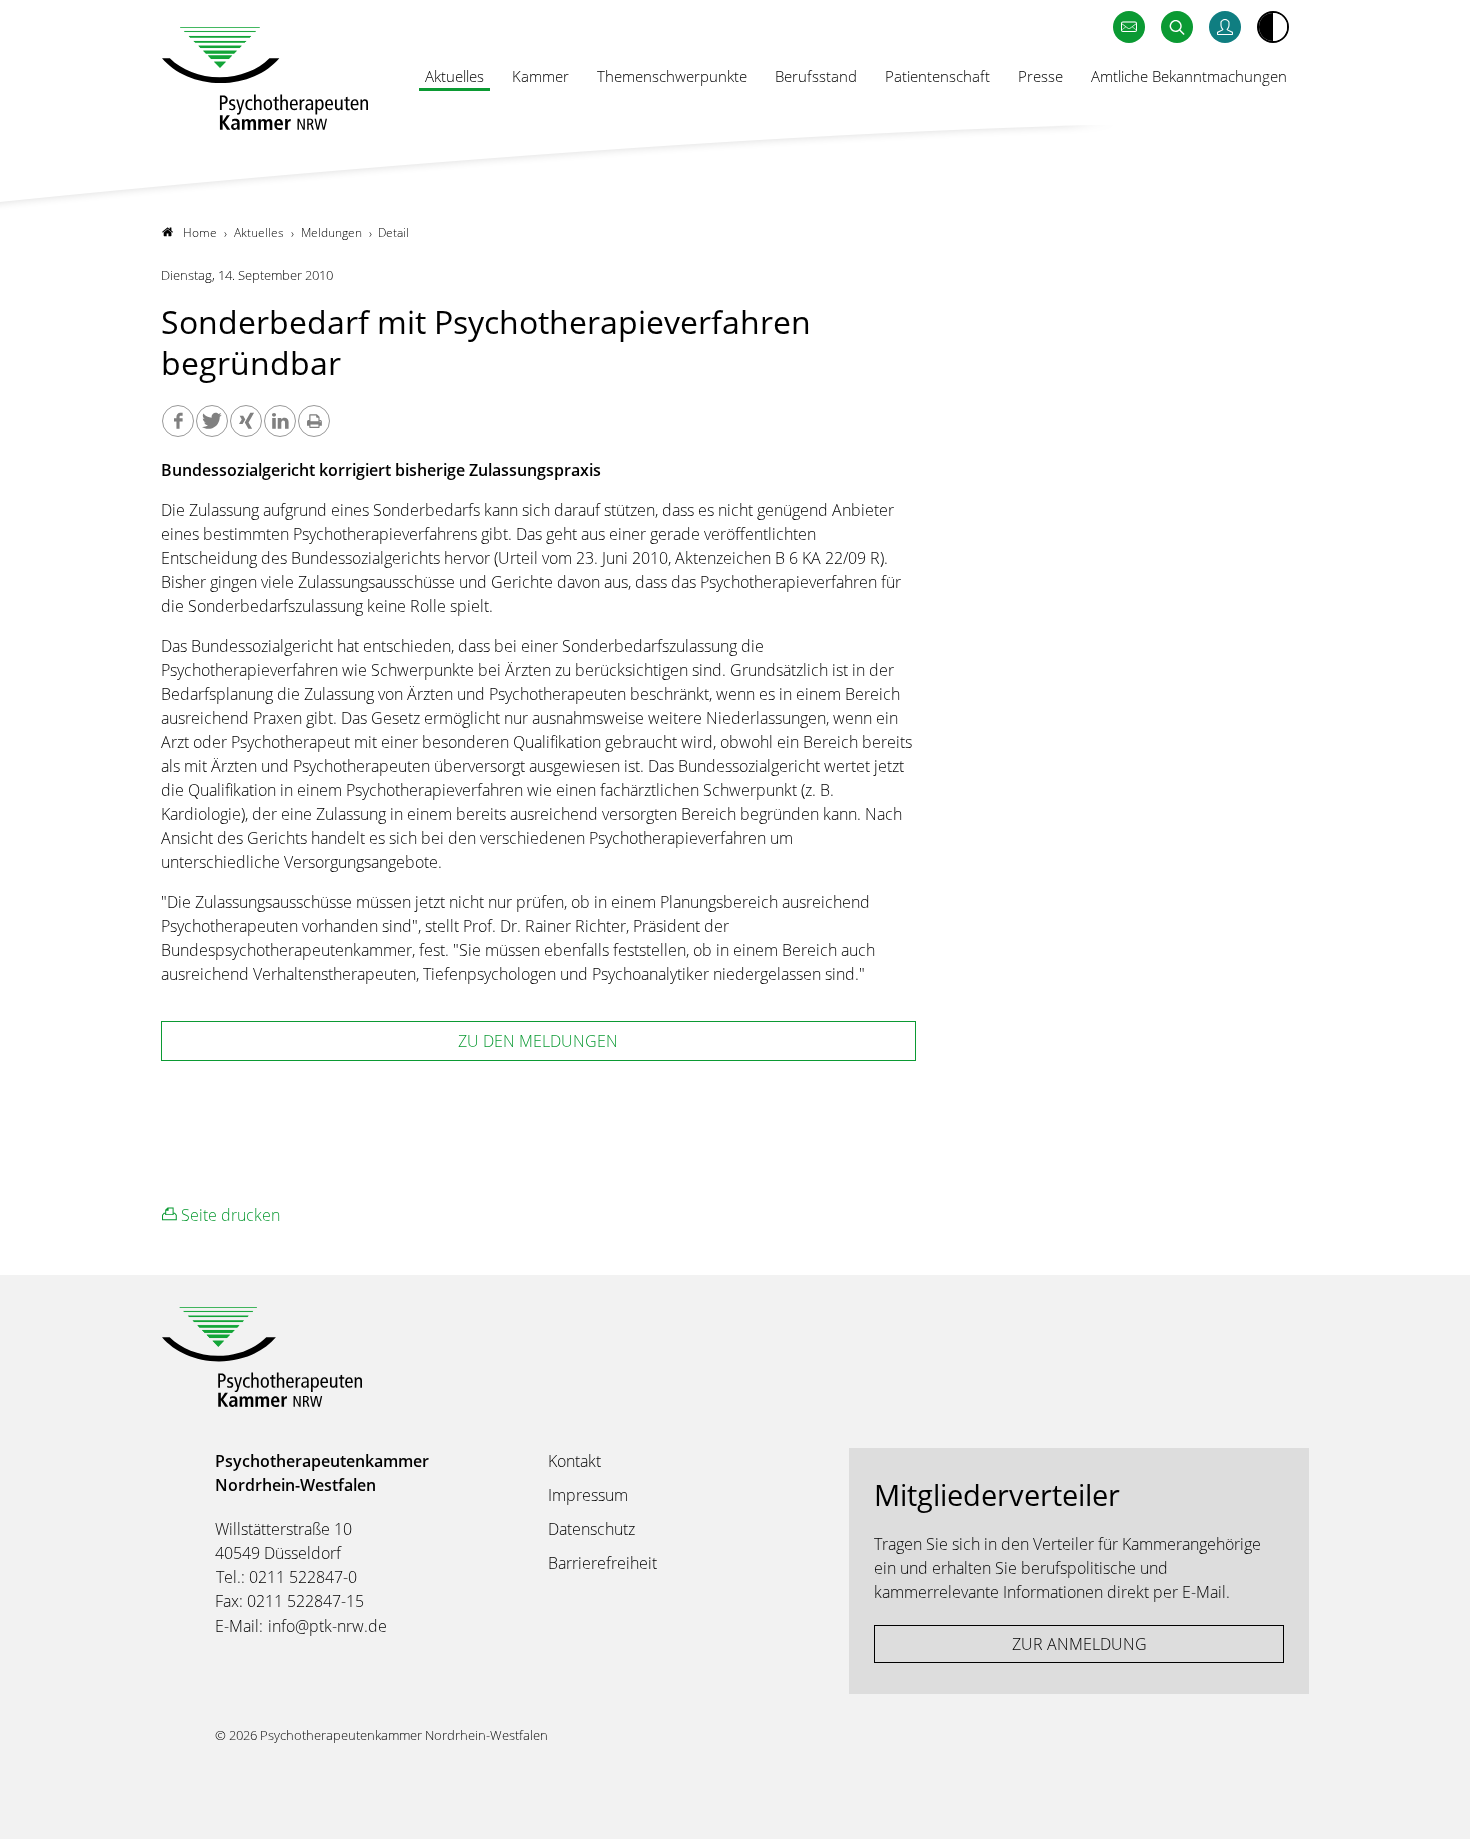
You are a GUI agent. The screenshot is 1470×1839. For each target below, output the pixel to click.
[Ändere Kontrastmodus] (1273, 27)
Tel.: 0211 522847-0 (286, 1577)
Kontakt (574, 1461)
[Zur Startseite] (265, 78)
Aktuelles (454, 76)
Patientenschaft (937, 76)
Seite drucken (228, 1215)
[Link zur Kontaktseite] (1129, 27)
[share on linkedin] (280, 421)
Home (200, 232)
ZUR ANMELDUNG (1079, 1644)
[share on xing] (246, 421)
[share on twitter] (212, 421)
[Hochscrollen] (1435, 1804)
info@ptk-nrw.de (327, 1626)
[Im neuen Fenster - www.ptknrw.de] (1225, 27)
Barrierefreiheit (602, 1563)
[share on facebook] (178, 421)
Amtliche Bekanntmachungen (1189, 76)
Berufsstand (816, 76)
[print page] (314, 421)
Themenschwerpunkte (672, 76)
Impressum (588, 1495)
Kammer (540, 76)
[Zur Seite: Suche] (1177, 27)
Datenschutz (591, 1529)
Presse (1040, 76)
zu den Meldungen (538, 1041)
